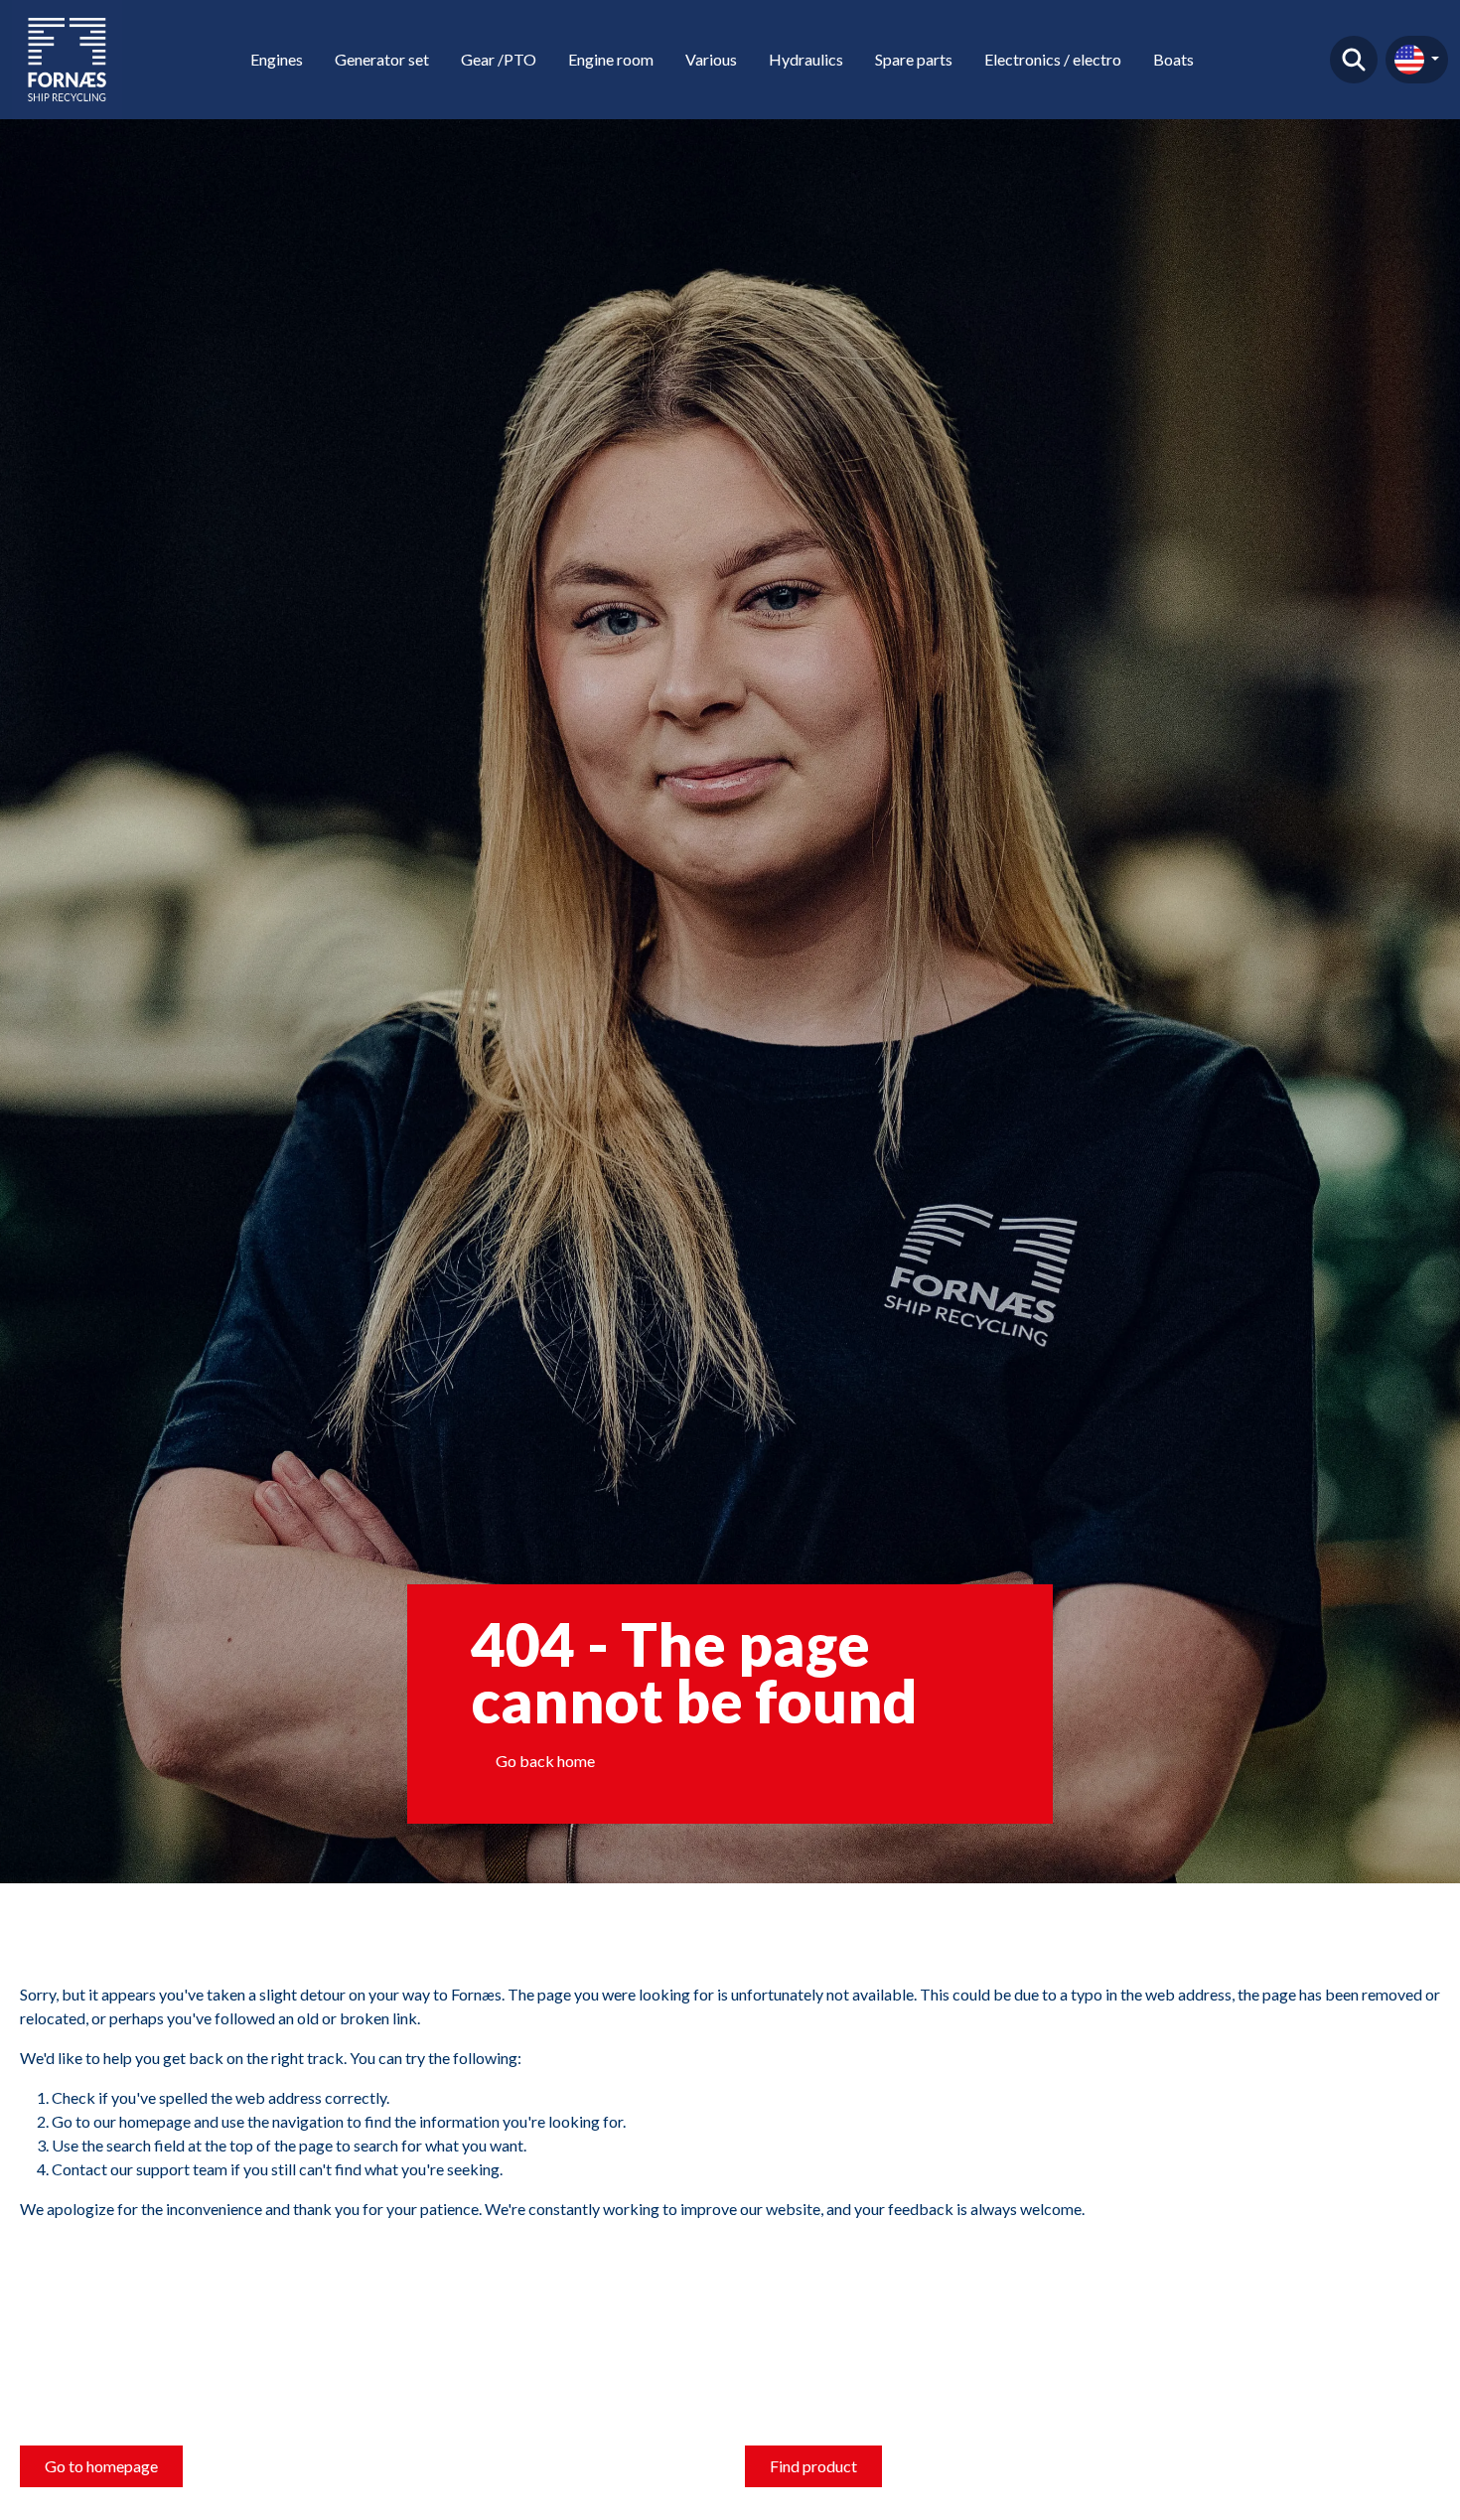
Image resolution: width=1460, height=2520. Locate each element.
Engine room (611, 59)
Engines (277, 59)
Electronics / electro (1053, 59)
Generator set (382, 59)
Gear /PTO (499, 59)
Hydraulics (806, 59)
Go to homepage (101, 2466)
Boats (1173, 59)
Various (711, 59)
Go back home (545, 1761)
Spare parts (914, 59)
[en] (1417, 60)
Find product (1354, 60)
